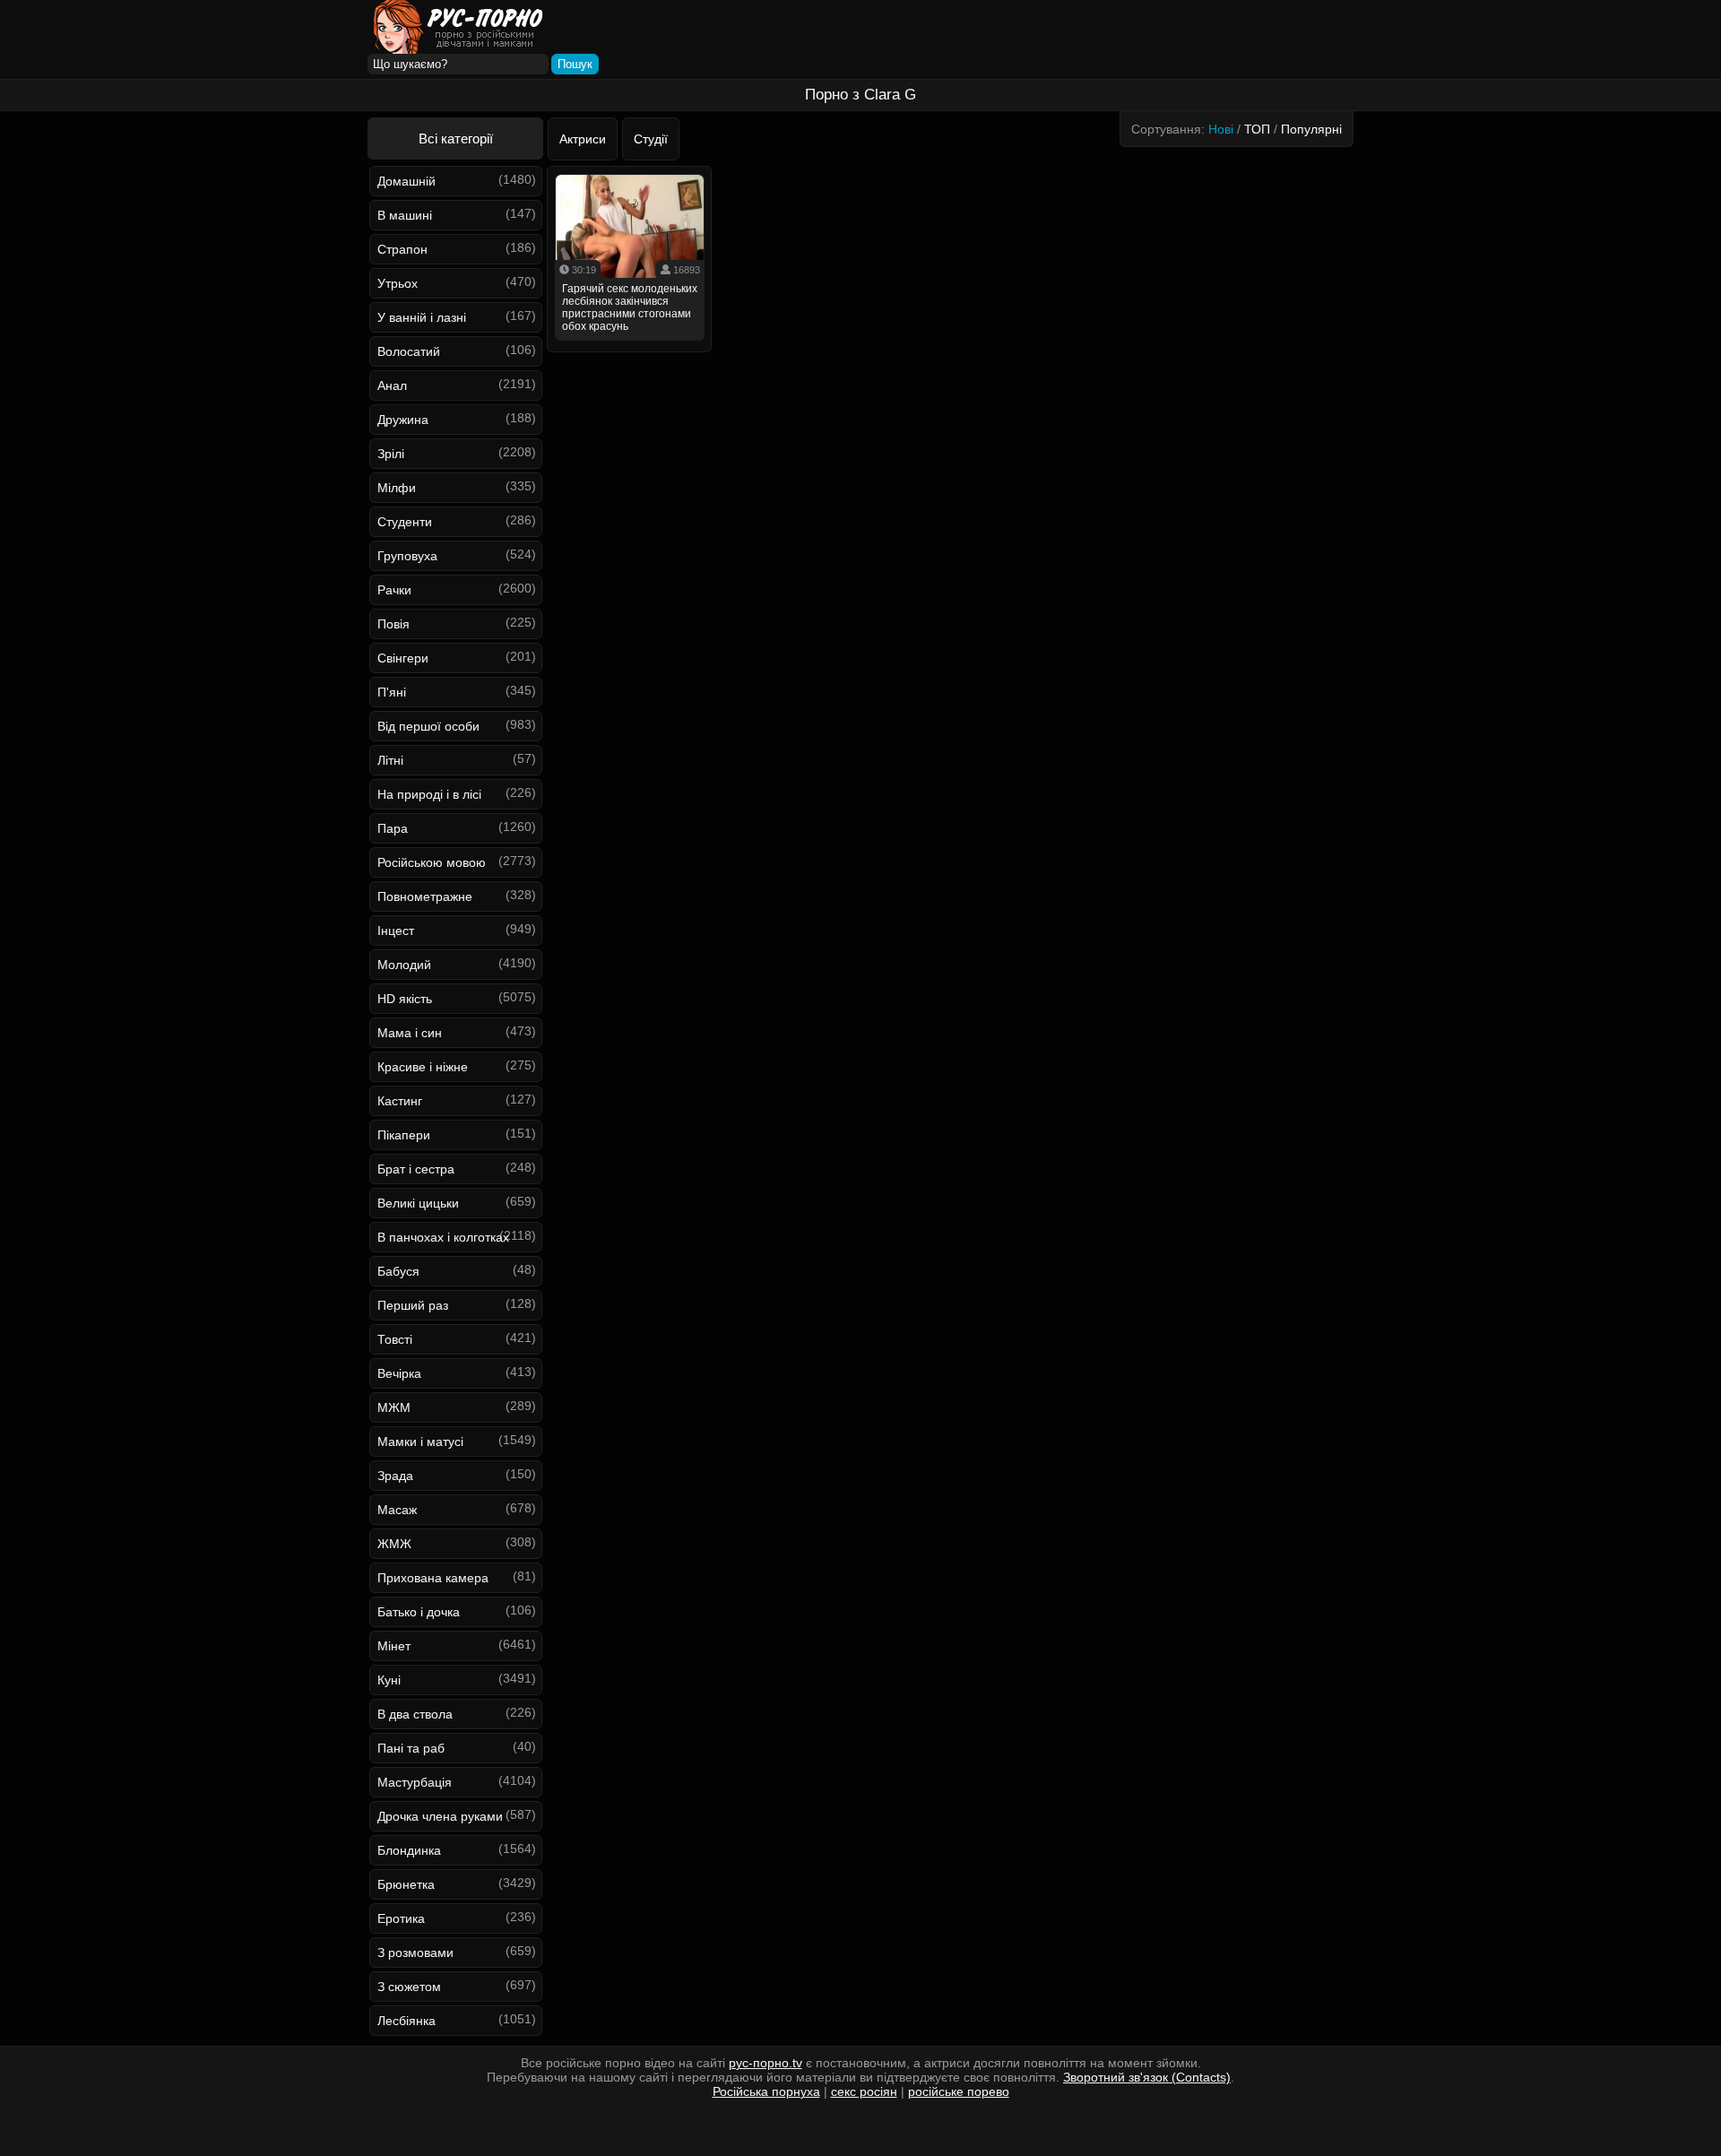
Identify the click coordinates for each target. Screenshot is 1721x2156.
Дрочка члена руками (440, 1816)
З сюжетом (409, 1987)
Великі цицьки (418, 1203)
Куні (389, 1680)
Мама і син (410, 1033)
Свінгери (403, 658)
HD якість (405, 999)
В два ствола (415, 1714)
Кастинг (400, 1101)
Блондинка (409, 1850)
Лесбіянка (406, 2021)
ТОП (1257, 129)
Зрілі (391, 454)
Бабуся (398, 1271)
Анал (392, 385)
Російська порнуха (766, 2091)
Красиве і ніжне (423, 1067)
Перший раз (413, 1305)
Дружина (403, 420)
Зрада (395, 1476)
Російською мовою (432, 862)
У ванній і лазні (422, 317)
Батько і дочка (419, 1612)
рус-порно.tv (765, 2063)
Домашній (406, 181)
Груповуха (407, 556)
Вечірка (399, 1373)
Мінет (394, 1646)
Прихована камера (433, 1578)
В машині (405, 215)
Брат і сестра (416, 1169)
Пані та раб (411, 1748)
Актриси (583, 139)
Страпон (402, 249)
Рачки (394, 590)
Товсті (395, 1339)
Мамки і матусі (420, 1442)
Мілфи (397, 488)
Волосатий (409, 351)
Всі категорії (456, 139)
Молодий (404, 965)
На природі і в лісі (429, 794)
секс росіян (864, 2091)
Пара (393, 828)
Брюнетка (406, 1884)
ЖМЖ (394, 1544)
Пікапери (404, 1135)
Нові (1221, 129)
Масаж (397, 1510)
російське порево (959, 2091)
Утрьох (398, 283)
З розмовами (415, 1953)
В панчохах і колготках (443, 1237)
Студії (651, 139)
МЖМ (394, 1407)
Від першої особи (428, 726)
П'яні (392, 692)
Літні (390, 760)
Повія (393, 624)
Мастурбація (415, 1782)
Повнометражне (425, 896)
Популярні (1311, 129)
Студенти (405, 522)
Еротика (401, 1918)
